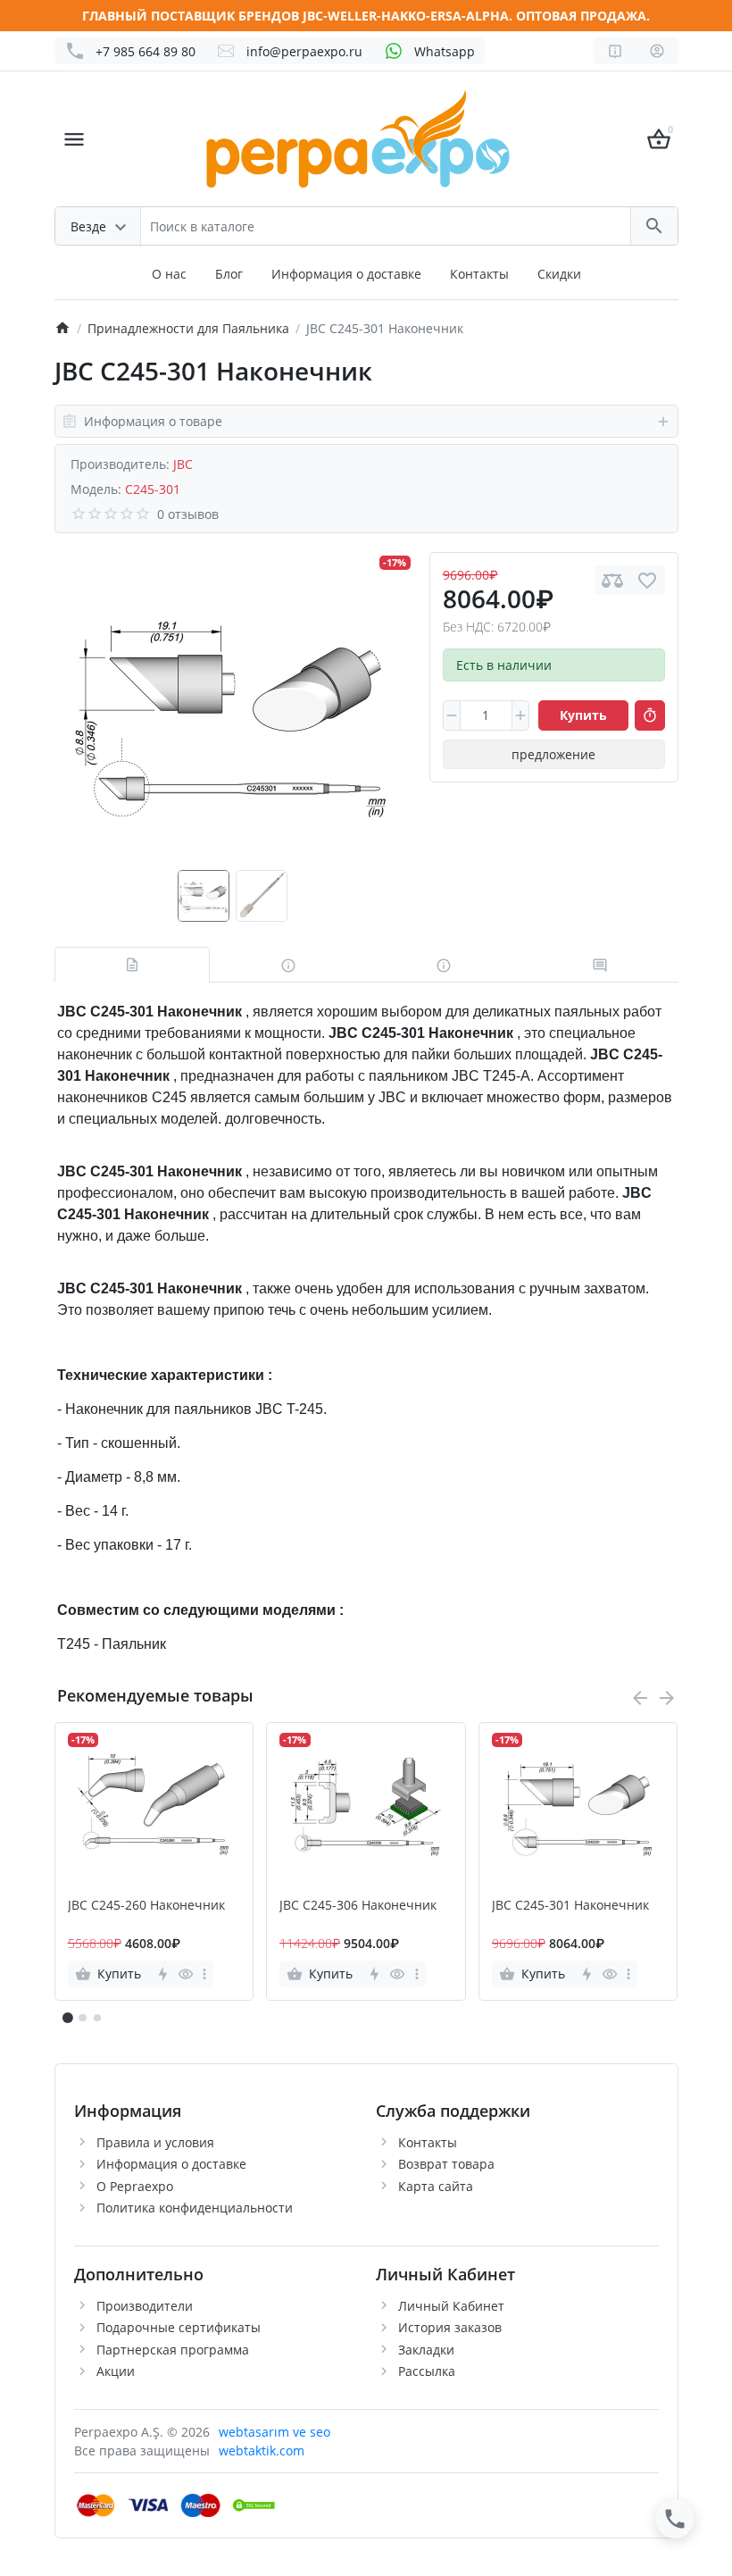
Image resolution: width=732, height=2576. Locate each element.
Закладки (426, 2350)
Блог (229, 274)
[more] (204, 1974)
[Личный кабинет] (657, 51)
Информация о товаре (153, 421)
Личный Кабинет (451, 2306)
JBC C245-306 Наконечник (358, 1906)
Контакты (479, 274)
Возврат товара (446, 2164)
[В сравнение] (612, 580)
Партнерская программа (173, 2350)
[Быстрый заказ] (650, 715)
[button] (82, 2018)
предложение (553, 754)
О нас (169, 274)
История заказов (450, 2327)
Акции (116, 2371)
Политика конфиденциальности (195, 2208)
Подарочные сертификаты (179, 2327)
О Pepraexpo (135, 2186)
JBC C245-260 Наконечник (146, 1906)
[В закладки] (647, 580)
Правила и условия (155, 2142)
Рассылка (427, 2371)
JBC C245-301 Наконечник (570, 1906)
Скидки (559, 274)
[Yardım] (615, 51)
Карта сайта (436, 2186)
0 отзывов (188, 514)
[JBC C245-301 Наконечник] (232, 711)
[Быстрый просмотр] (185, 1974)
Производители (145, 2306)
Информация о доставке (346, 274)
